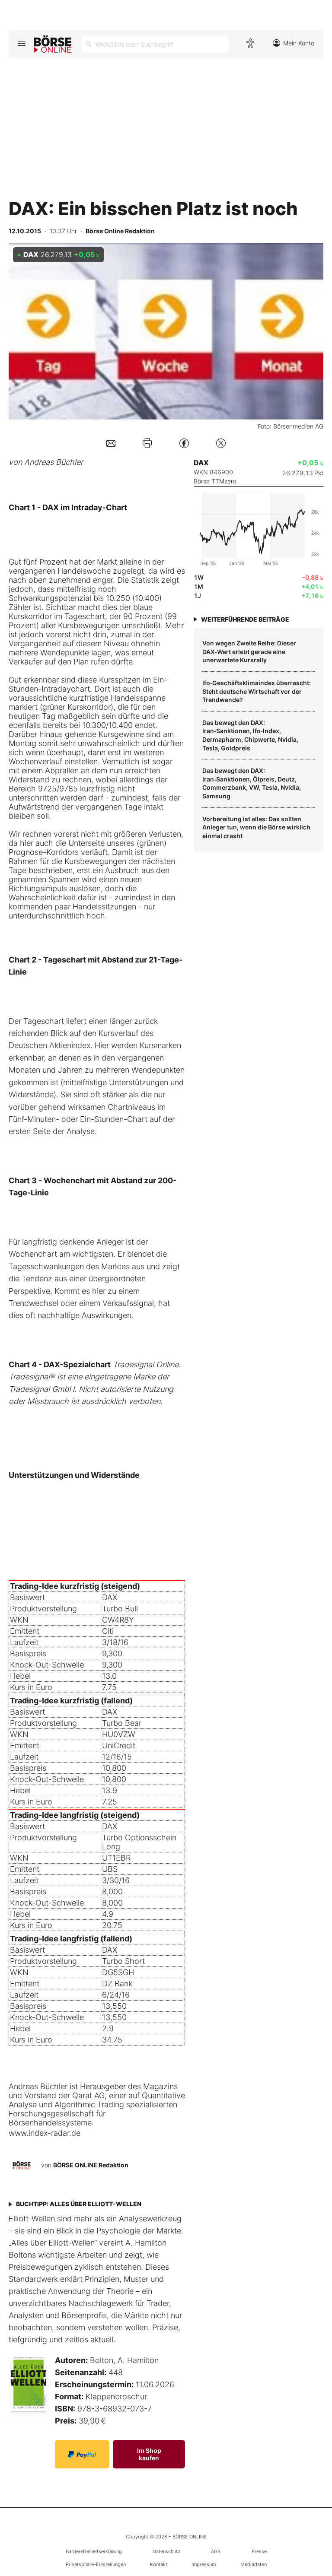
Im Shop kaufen (149, 2454)
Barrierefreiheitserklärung (94, 2551)
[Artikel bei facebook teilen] (184, 443)
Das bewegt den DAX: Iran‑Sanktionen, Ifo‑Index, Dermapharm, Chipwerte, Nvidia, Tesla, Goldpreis (250, 735)
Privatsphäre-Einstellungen (96, 2564)
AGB (216, 2551)
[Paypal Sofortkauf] (82, 2454)
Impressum (204, 2564)
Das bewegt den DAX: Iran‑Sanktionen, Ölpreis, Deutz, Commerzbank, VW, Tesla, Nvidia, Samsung (252, 783)
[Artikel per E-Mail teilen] (111, 443)
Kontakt (159, 2564)
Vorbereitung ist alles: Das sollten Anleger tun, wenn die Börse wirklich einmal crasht (256, 827)
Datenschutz (166, 2551)
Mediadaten (254, 2564)
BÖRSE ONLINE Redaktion (91, 2165)
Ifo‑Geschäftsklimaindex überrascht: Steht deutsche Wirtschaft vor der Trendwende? (257, 691)
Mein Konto (299, 43)
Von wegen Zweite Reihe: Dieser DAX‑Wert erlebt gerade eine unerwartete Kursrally (249, 651)
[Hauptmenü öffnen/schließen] (21, 43)
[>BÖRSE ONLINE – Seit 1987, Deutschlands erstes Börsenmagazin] (53, 44)
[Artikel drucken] (147, 443)
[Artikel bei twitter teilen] (221, 443)
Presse (259, 2551)
